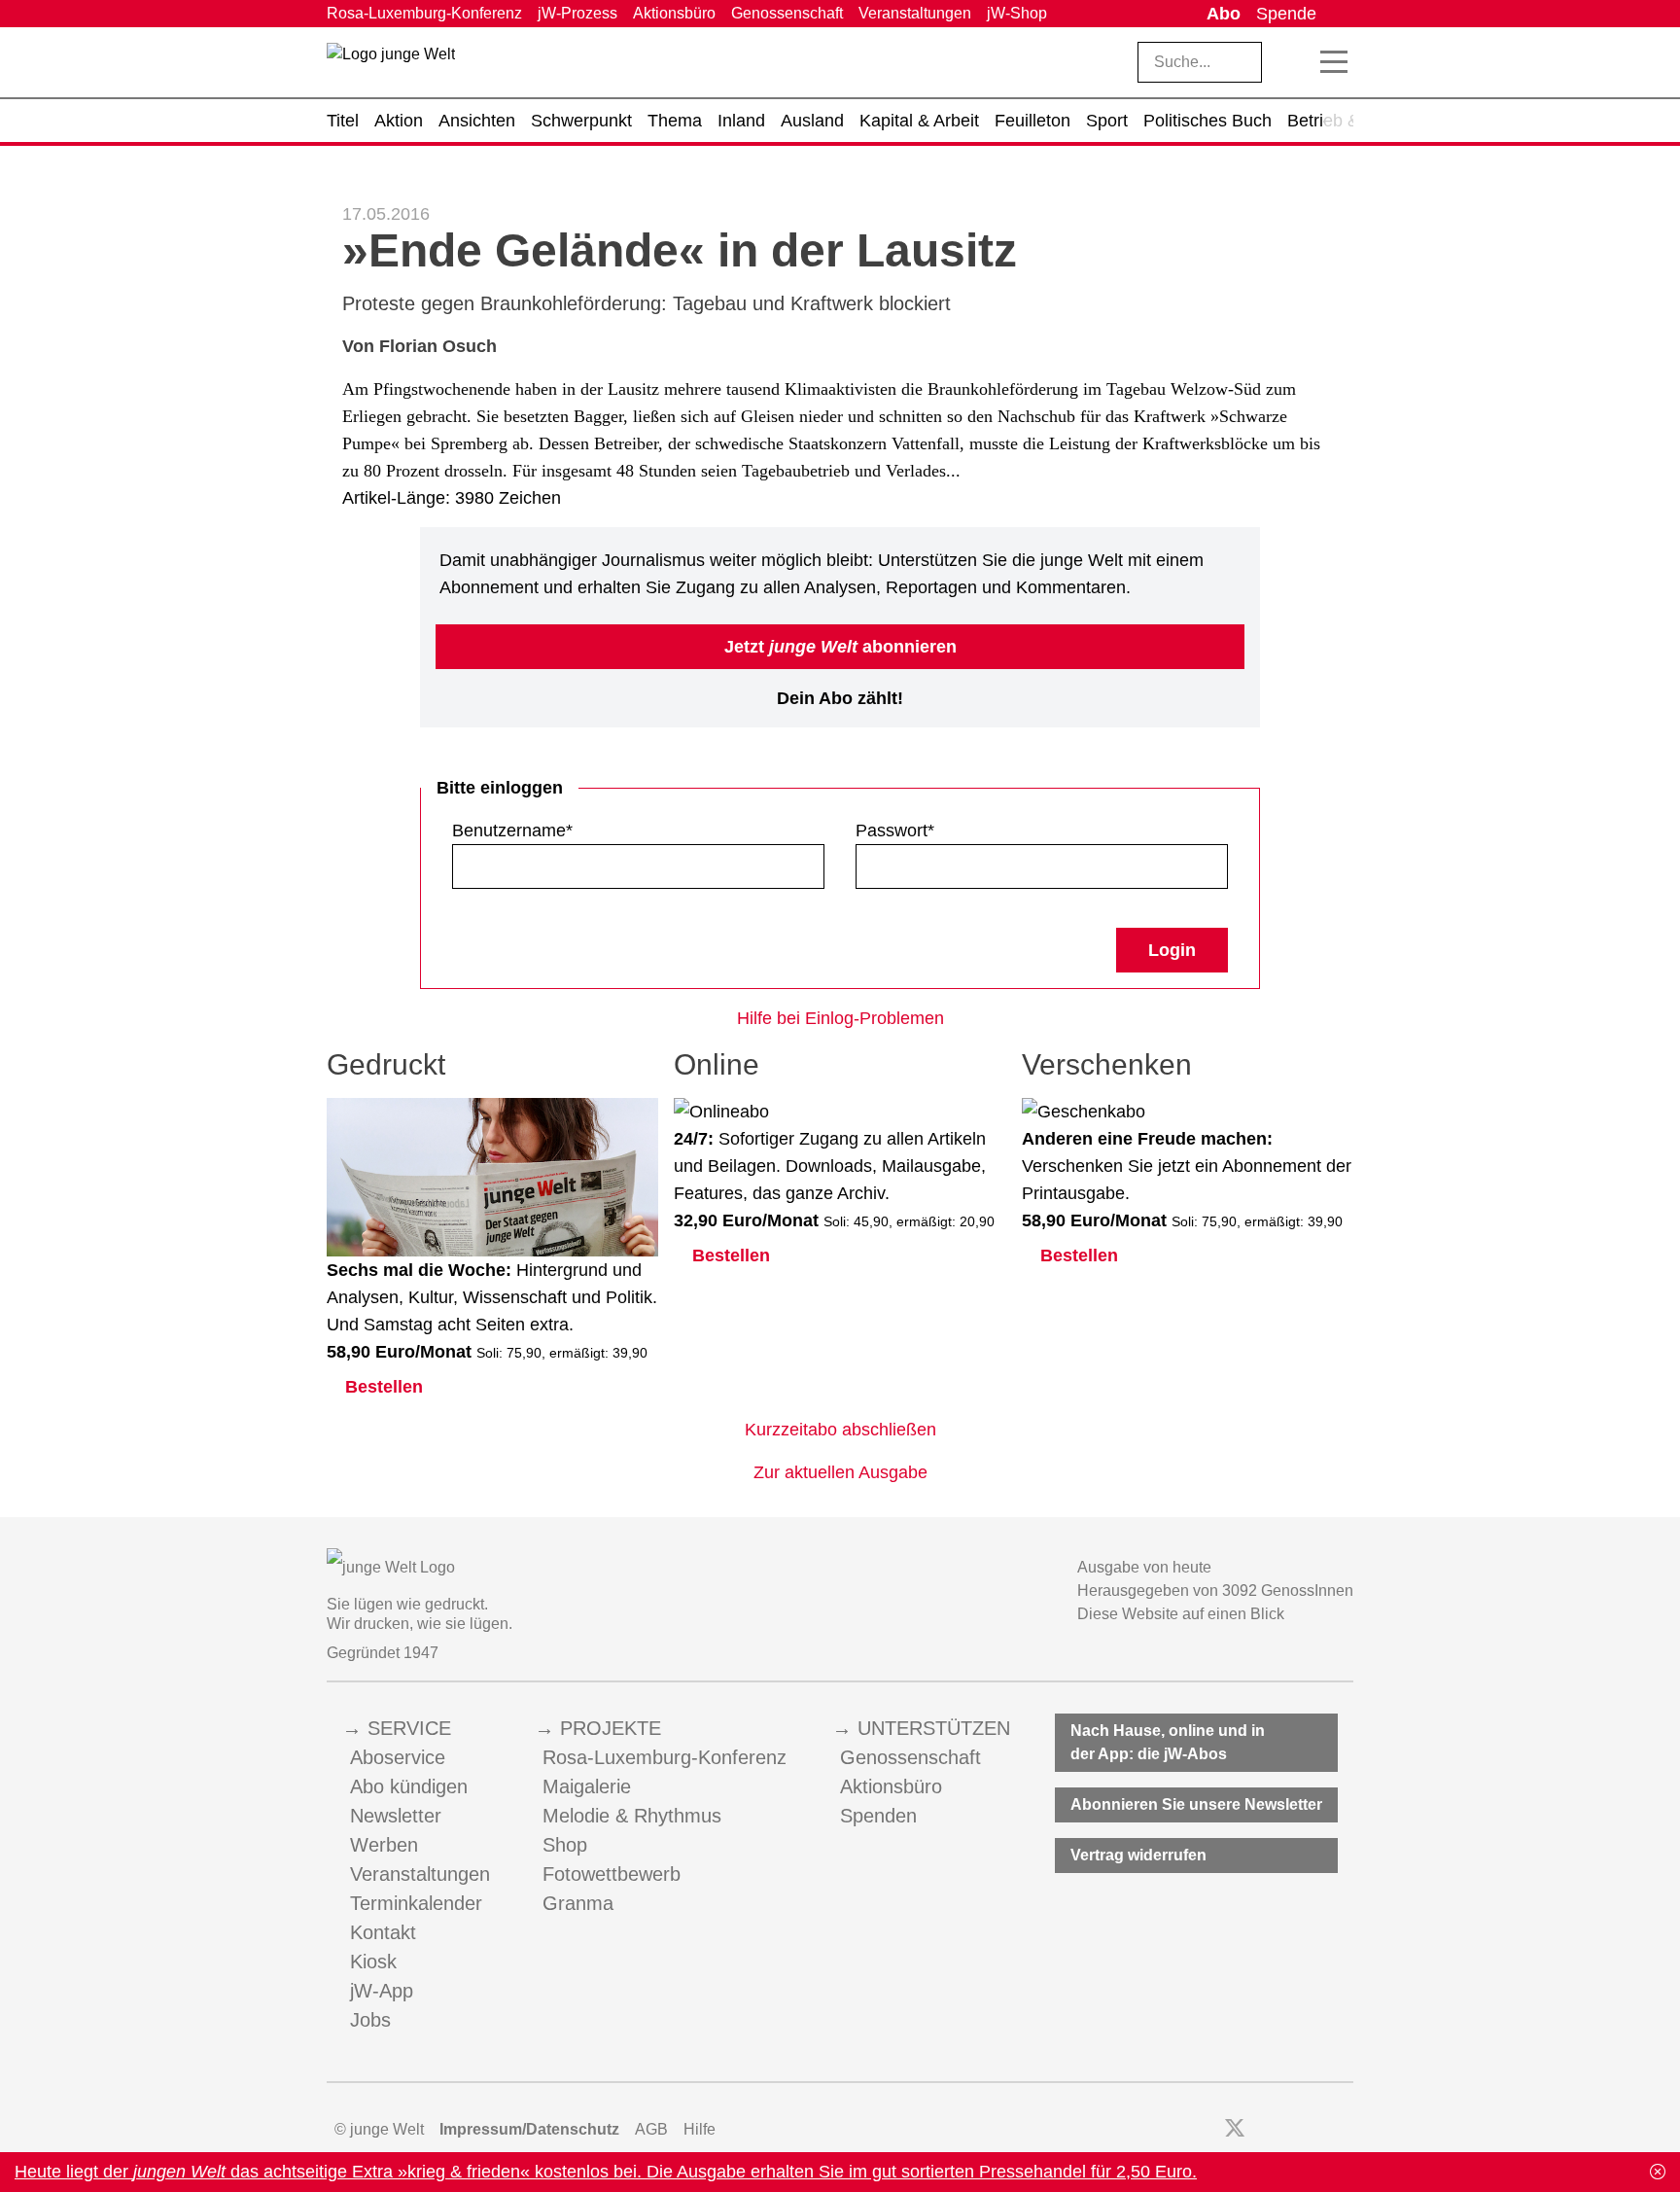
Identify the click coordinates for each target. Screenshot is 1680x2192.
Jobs (370, 2020)
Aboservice (398, 1757)
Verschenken (1107, 1064)
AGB (651, 2129)
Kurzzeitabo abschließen (840, 1430)
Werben (384, 1845)
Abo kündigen (409, 1786)
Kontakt (383, 1932)
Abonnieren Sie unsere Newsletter (1196, 1804)
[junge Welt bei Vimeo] (1318, 2130)
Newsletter (396, 1816)
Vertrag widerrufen (1138, 1855)
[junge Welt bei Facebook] (1204, 2130)
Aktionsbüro (674, 13)
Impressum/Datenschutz (529, 2129)
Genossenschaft (787, 13)
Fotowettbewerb (612, 1874)
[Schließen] (1658, 2172)
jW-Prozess (577, 13)
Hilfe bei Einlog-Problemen (840, 1018)
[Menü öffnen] (1334, 62)
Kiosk (373, 1962)
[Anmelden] (1339, 14)
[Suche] (1292, 62)
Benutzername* (512, 831)
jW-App (382, 1991)
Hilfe (700, 2129)
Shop (565, 1845)
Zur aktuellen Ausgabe (840, 1472)
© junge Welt (379, 2129)
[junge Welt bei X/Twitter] (1235, 2130)
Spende (1286, 14)
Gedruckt (386, 1064)
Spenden (878, 1816)
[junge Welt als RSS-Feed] (1344, 2130)
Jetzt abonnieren (840, 647)
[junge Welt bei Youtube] (1292, 2130)
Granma (578, 1903)
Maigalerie (587, 1786)
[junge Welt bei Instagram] (1265, 2130)
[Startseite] (391, 66)
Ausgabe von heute (1144, 1567)
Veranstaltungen (915, 13)
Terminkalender (416, 1903)
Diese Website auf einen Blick (1181, 1614)
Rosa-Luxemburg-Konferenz (424, 13)
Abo (1224, 14)
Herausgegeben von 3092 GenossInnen (1215, 1591)
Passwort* (895, 831)
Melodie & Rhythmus (632, 1816)
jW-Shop (1017, 13)
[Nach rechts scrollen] (1339, 121)
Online (717, 1064)
